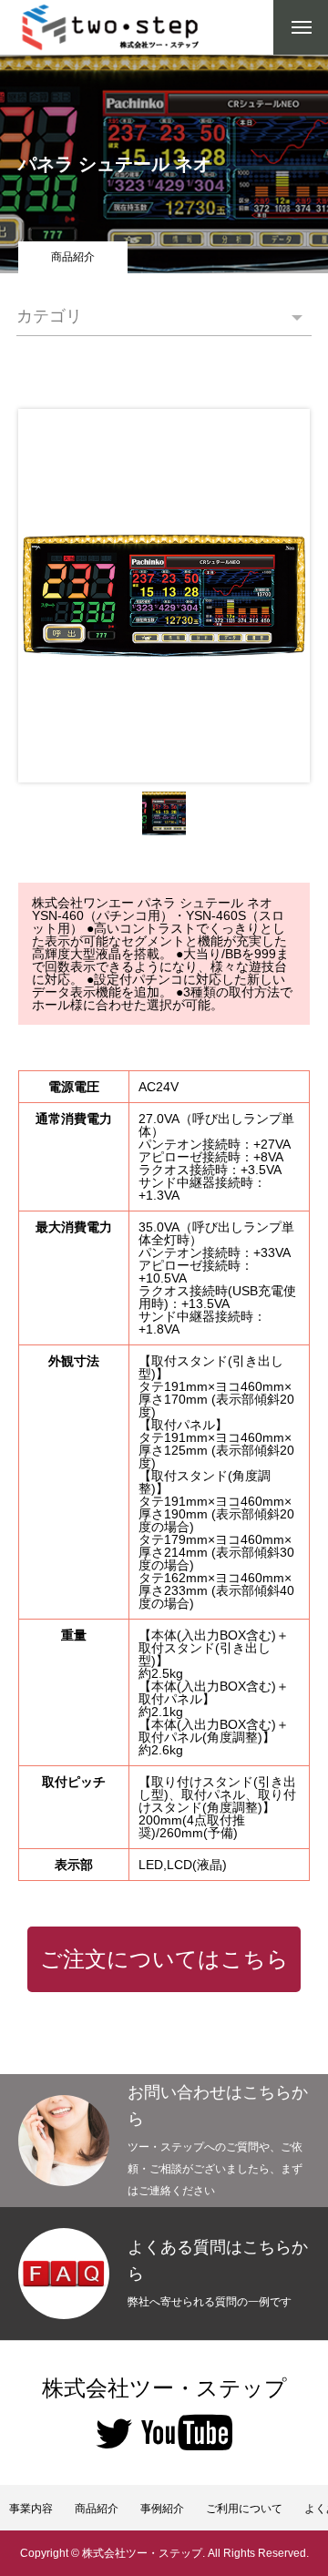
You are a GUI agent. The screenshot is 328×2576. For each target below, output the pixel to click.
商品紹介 (73, 257)
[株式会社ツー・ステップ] (112, 27)
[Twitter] (114, 2432)
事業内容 (31, 2509)
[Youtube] (187, 2432)
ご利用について (244, 2509)
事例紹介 (162, 2509)
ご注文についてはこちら (164, 1959)
